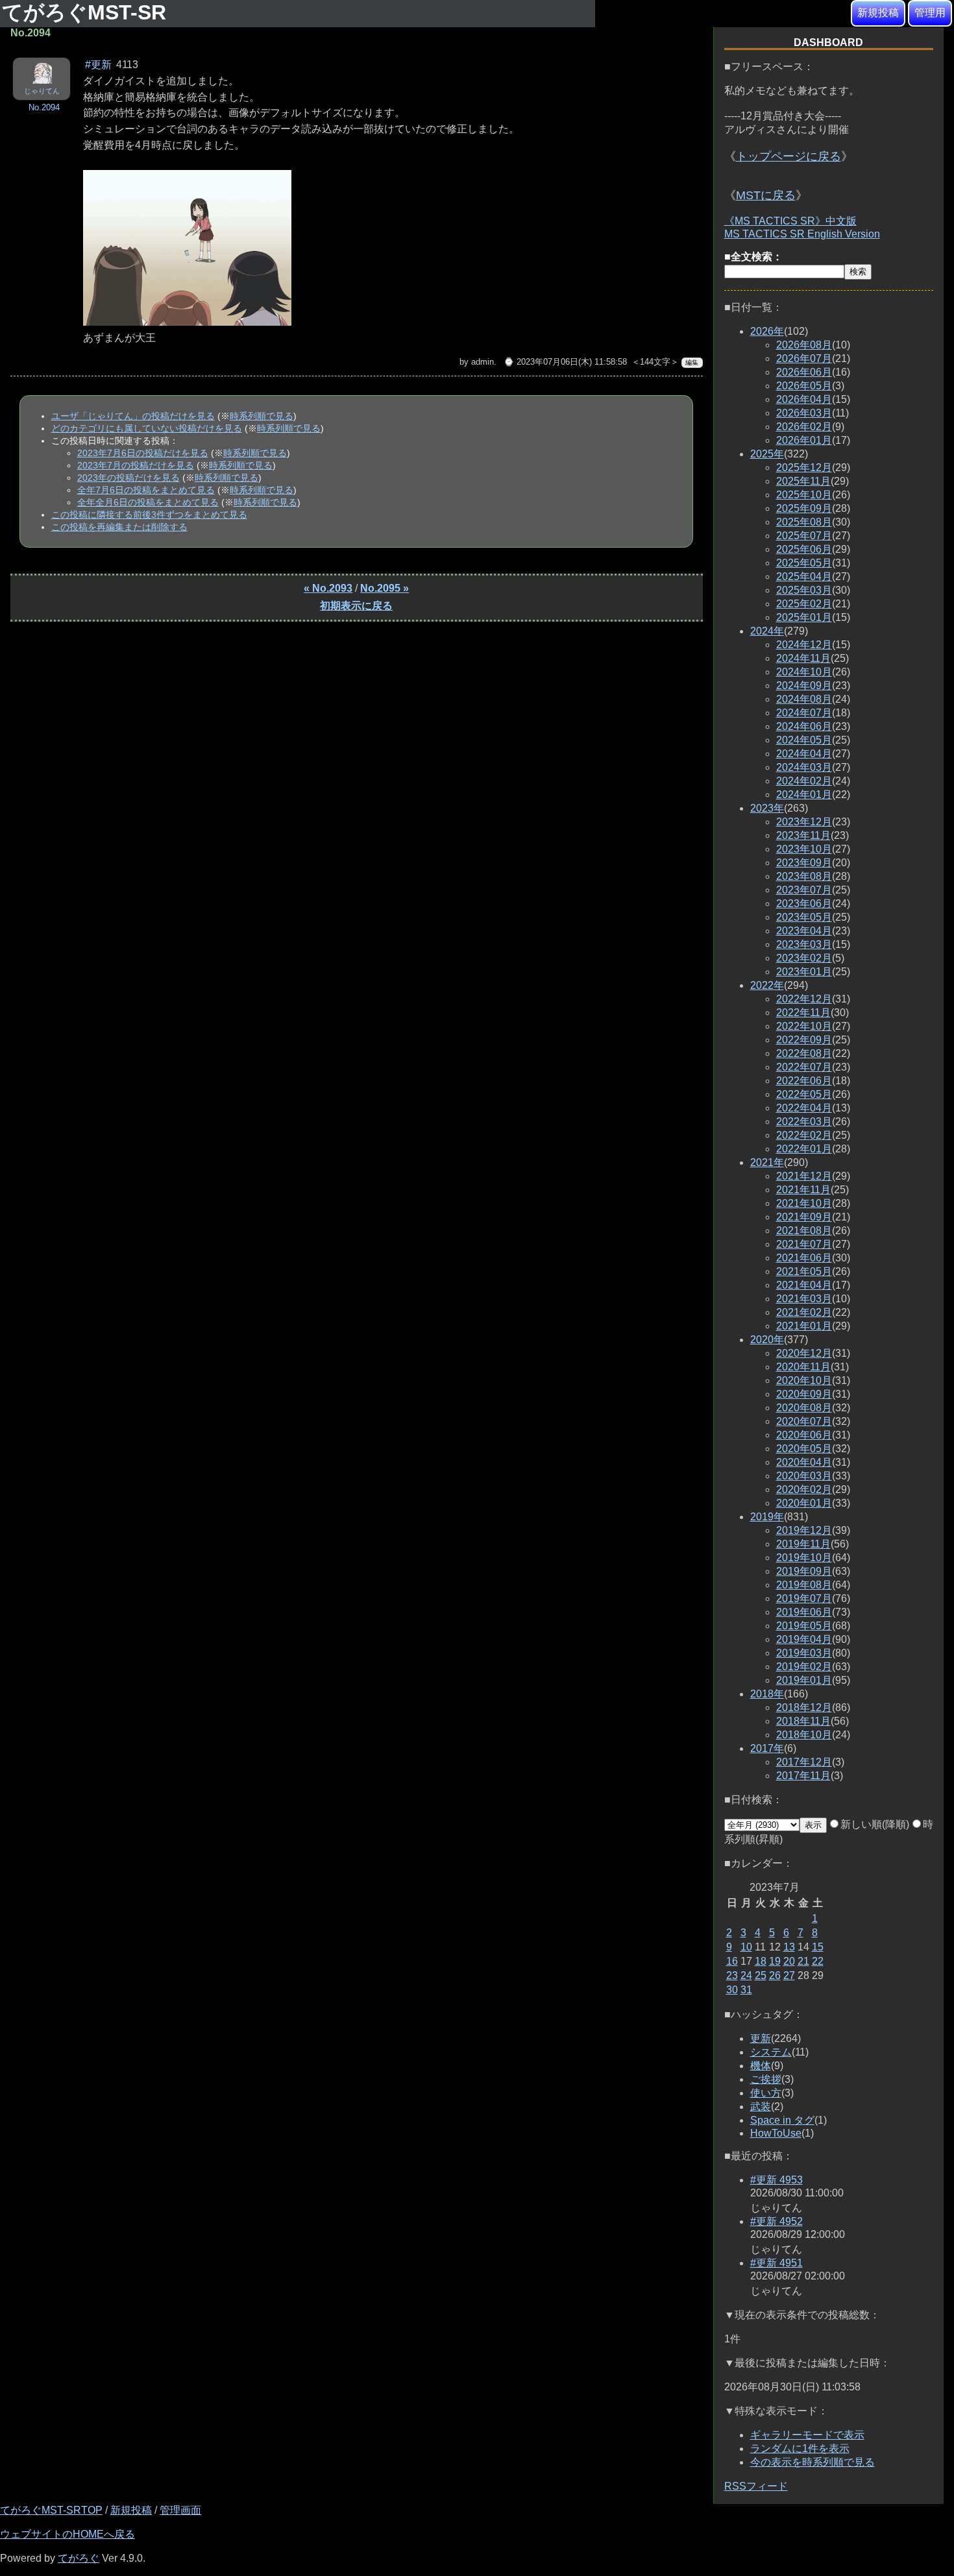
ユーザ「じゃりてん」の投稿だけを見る (133, 416)
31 (746, 1990)
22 (818, 1961)
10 (746, 1947)
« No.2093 (328, 588)
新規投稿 (878, 13)
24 (746, 1975)
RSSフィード (756, 2486)
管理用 (930, 13)
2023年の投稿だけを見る (128, 478)
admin (483, 362)
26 (775, 1975)
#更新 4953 (777, 2180)
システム (771, 2052)
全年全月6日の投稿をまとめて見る (148, 502)
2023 (767, 808)
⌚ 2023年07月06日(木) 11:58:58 (565, 362)
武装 (761, 2107)
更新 (761, 2038)
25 (761, 1975)
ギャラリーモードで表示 (807, 2435)
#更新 (98, 65)
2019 (767, 1517)
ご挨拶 (766, 2079)
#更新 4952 (777, 2221)
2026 (767, 331)
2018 (767, 1694)
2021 (767, 1162)
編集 (692, 362)
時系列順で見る (262, 416)
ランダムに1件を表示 (800, 2448)
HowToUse (776, 2133)
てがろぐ (79, 2558)
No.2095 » (385, 588)
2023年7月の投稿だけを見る (136, 465)
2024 (767, 631)
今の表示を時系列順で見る (813, 2462)
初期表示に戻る (356, 606)
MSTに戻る (766, 195)
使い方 (766, 2093)
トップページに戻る (789, 156)
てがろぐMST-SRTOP (51, 2510)
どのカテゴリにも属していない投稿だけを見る (147, 428)
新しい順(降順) (875, 1824)
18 (761, 1961)
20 (789, 1961)
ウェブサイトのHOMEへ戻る (67, 2534)
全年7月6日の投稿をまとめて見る (146, 490)
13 (789, 1947)
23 (732, 1975)
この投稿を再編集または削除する (119, 527)
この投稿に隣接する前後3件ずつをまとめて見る (149, 515)
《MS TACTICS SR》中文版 (790, 221)
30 (732, 1990)
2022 (767, 985)
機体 (761, 2066)
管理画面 (180, 2510)
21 (803, 1961)
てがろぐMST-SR (87, 12)
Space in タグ (782, 2120)
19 (775, 1961)
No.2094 (44, 107)
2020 (767, 1340)
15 (818, 1947)
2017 (767, 1748)
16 (732, 1961)
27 (789, 1975)
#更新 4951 (777, 2263)
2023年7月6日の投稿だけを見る (143, 453)
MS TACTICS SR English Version (802, 234)
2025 (767, 454)
